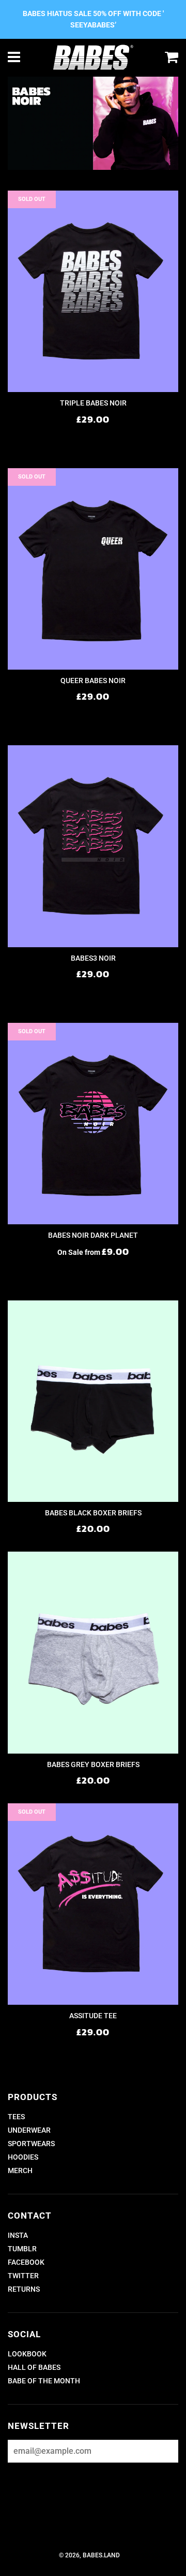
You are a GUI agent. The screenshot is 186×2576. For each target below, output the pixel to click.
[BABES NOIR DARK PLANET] (93, 1124)
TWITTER (23, 2276)
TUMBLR (22, 2249)
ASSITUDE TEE (93, 2016)
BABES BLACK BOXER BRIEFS (93, 1513)
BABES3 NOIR (93, 958)
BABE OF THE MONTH (44, 2381)
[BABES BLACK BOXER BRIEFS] (93, 1401)
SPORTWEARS (31, 2144)
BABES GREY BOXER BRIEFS (93, 1764)
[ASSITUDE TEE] (93, 1904)
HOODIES (23, 2157)
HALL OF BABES (34, 2367)
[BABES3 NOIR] (93, 846)
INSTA (18, 2235)
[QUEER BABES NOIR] (93, 569)
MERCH (20, 2170)
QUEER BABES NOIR (93, 681)
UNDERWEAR (29, 2130)
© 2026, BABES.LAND (89, 2555)
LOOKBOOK (27, 2354)
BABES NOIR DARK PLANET (93, 1235)
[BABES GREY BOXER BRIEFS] (93, 1652)
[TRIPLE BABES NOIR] (93, 291)
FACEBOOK (26, 2262)
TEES (16, 2117)
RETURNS (24, 2289)
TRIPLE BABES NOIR (93, 403)
